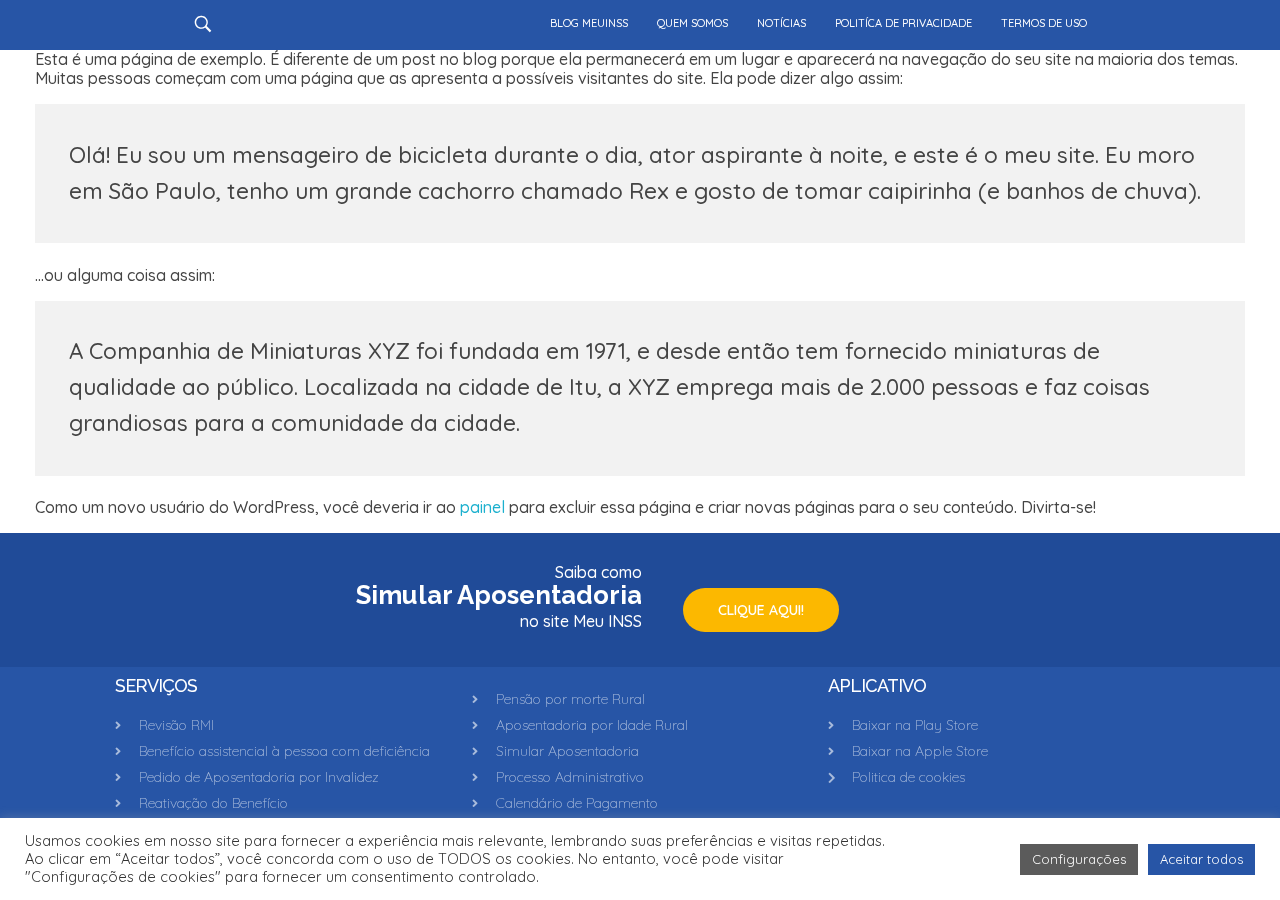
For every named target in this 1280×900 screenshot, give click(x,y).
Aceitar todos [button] (1201, 859)
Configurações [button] (1079, 859)
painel (482, 507)
